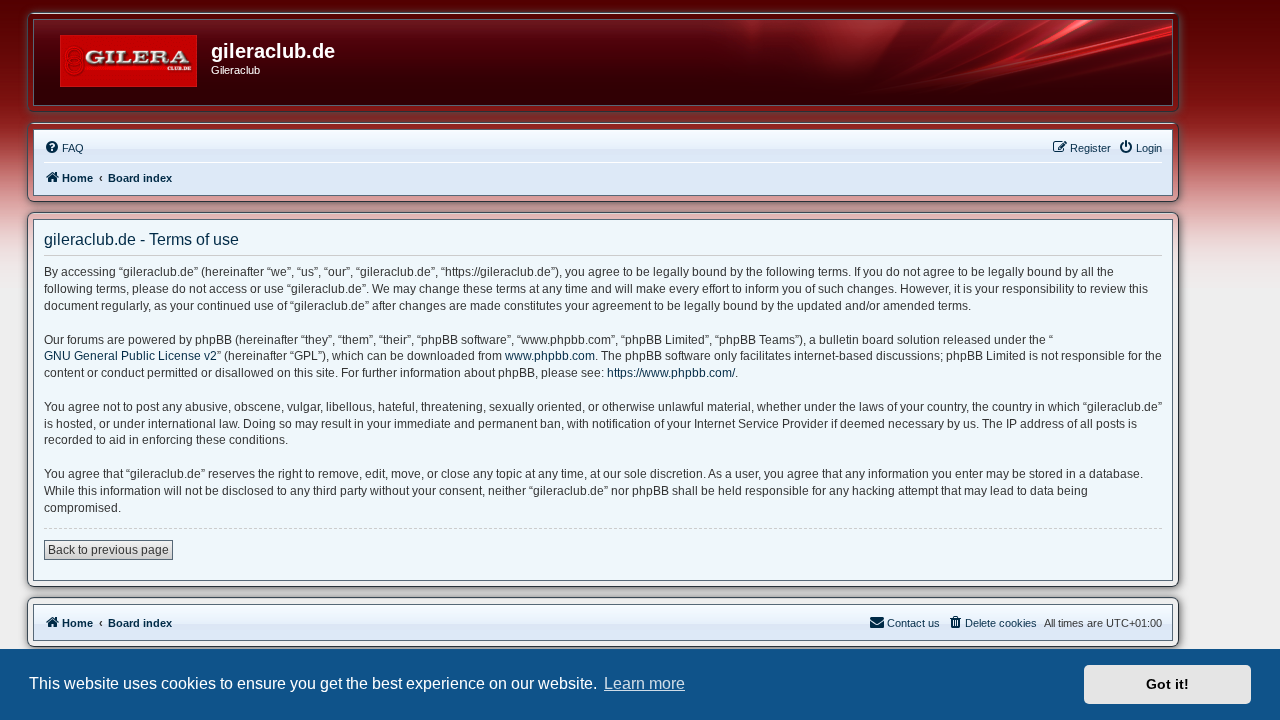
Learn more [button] (644, 683)
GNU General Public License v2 (130, 356)
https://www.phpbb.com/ (671, 373)
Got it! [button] (1167, 684)
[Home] (130, 57)
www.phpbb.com (550, 356)
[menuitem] (64, 148)
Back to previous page (108, 550)
